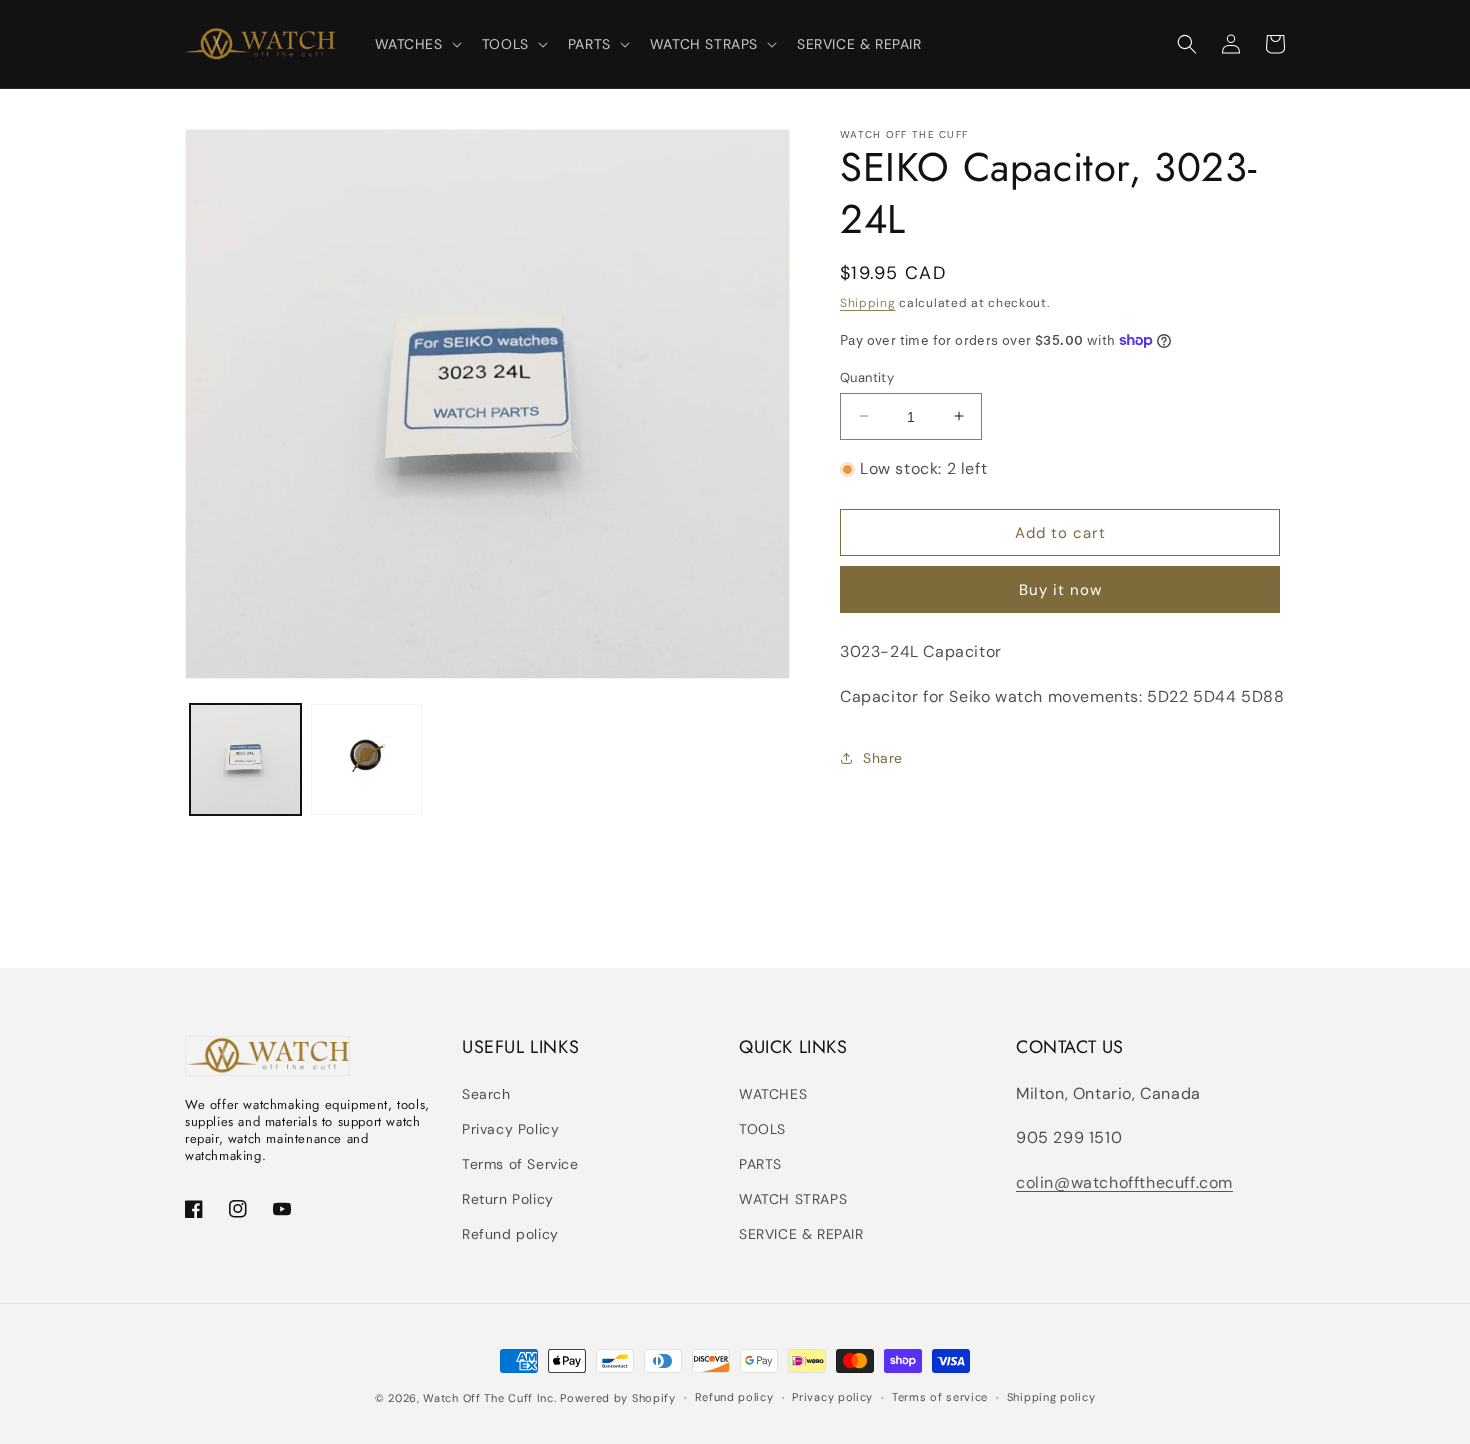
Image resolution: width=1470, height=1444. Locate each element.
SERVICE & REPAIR (801, 1234)
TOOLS (762, 1129)
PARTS (760, 1164)
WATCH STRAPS (793, 1199)
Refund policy (510, 1234)
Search (486, 1094)
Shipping (868, 303)
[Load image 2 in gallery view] (366, 759)
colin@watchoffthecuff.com (1124, 1182)
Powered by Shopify (618, 1398)
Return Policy (508, 1199)
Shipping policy (1051, 1397)
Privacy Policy (510, 1129)
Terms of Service (520, 1164)
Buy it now (1060, 590)
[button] (416, 44)
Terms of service (940, 1397)
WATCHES (773, 1094)
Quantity (867, 376)
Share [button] (883, 758)
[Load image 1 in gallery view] (245, 759)
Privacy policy (832, 1397)
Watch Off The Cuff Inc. (489, 1398)
